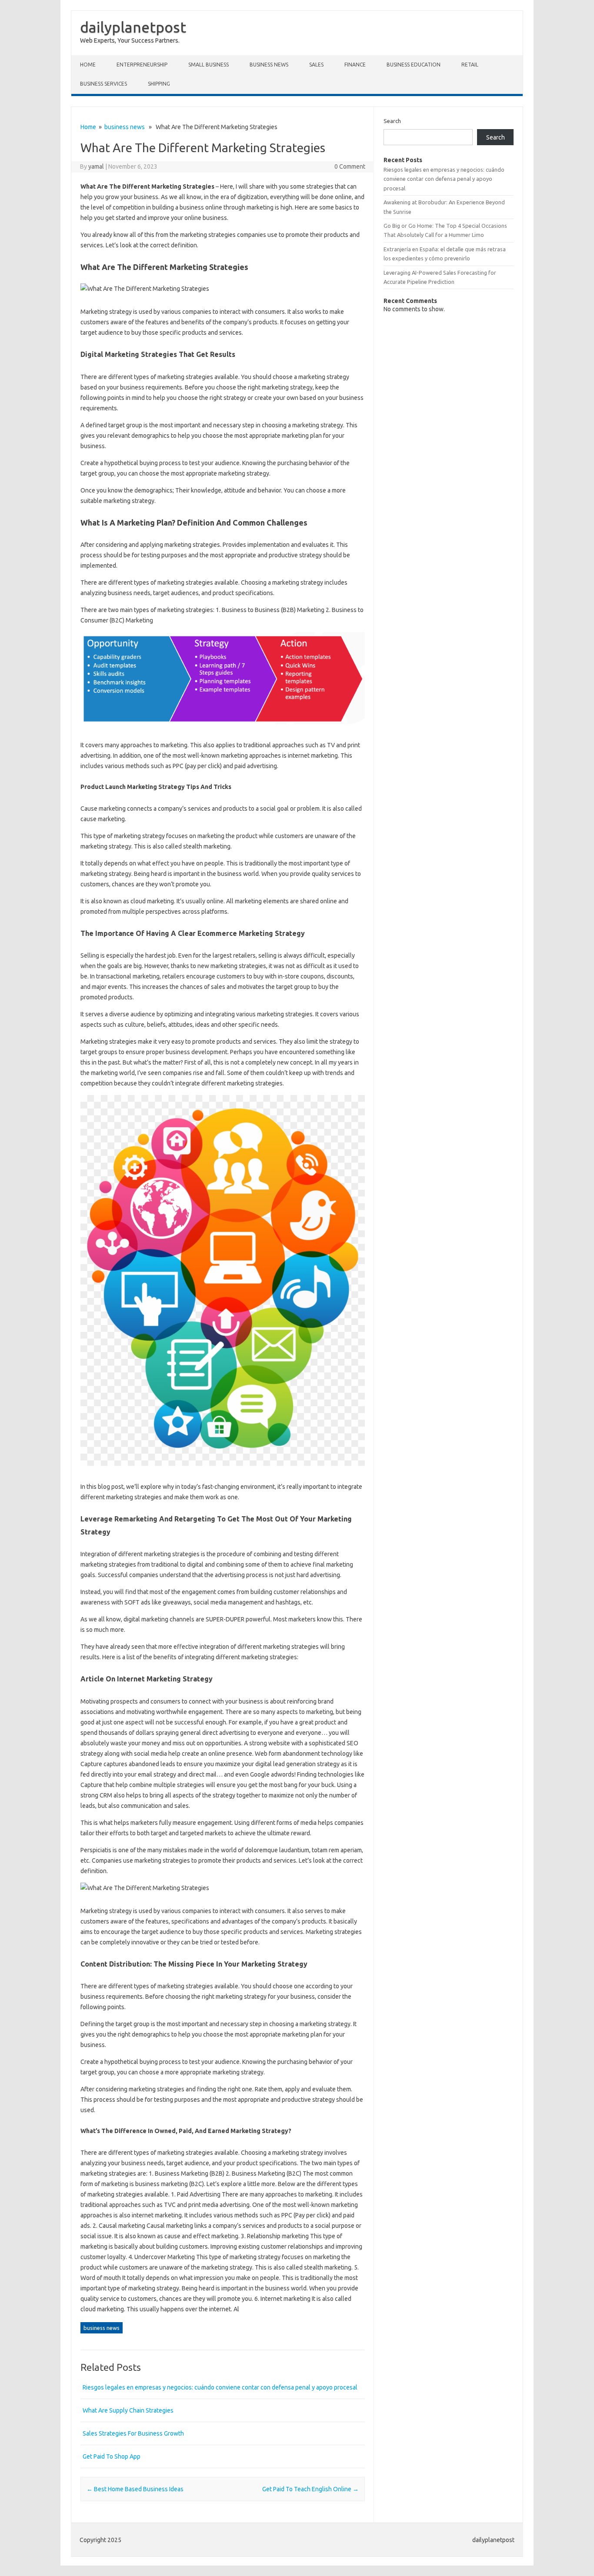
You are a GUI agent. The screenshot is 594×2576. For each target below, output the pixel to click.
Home (88, 65)
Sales (316, 65)
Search (392, 121)
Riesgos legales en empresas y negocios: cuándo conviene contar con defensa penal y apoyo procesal (220, 2387)
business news (269, 65)
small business (209, 65)
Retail (470, 65)
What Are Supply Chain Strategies (128, 2410)
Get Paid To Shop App (112, 2456)
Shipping (159, 84)
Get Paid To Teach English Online (310, 2489)
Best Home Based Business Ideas (135, 2489)
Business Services (103, 84)
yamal (96, 166)
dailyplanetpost (133, 27)
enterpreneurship (142, 65)
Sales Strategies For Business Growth (133, 2433)
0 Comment (350, 166)
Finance (355, 65)
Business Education (414, 65)
